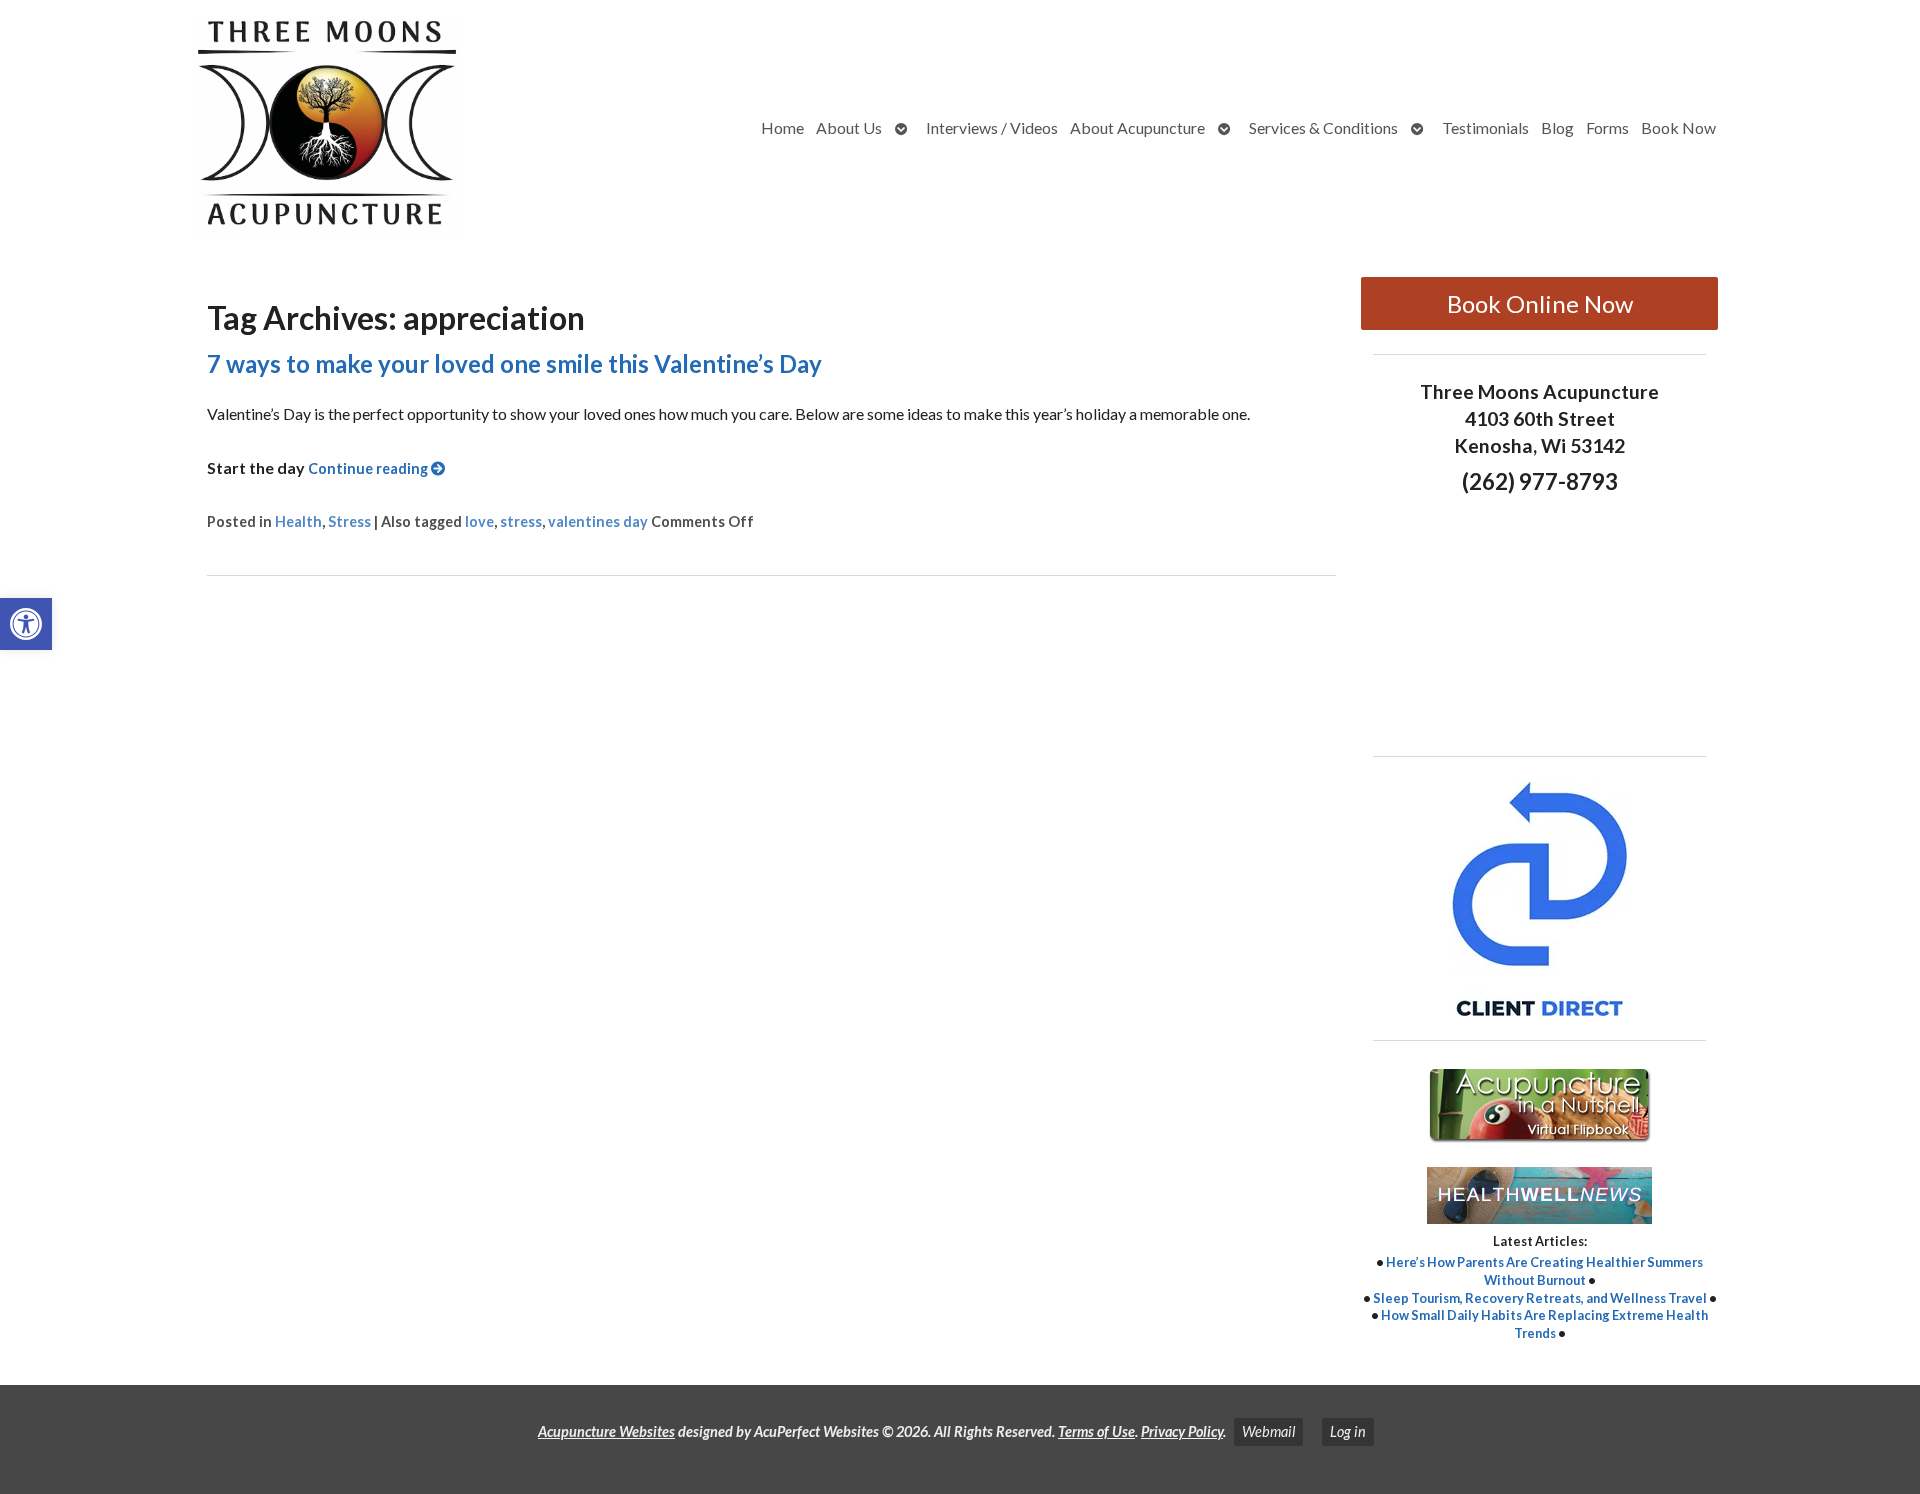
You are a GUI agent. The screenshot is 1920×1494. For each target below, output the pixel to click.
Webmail (1268, 1431)
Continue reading (369, 468)
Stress (349, 521)
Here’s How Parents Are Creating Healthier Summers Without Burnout (1544, 1271)
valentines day (598, 521)
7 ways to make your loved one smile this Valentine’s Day (514, 363)
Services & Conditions (1323, 127)
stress (521, 521)
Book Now (1678, 127)
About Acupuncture (1137, 127)
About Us (849, 127)
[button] (26, 624)
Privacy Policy (1182, 1431)
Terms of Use (1096, 1431)
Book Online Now (1540, 303)
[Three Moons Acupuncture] (247, 128)
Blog (1557, 127)
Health (298, 521)
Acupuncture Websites (606, 1431)
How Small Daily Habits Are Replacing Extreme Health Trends (1544, 1324)
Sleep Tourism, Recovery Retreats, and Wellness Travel (1540, 1298)
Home (782, 127)
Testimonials (1485, 127)
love (479, 521)
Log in (1348, 1431)
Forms (1607, 127)
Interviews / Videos (992, 127)
